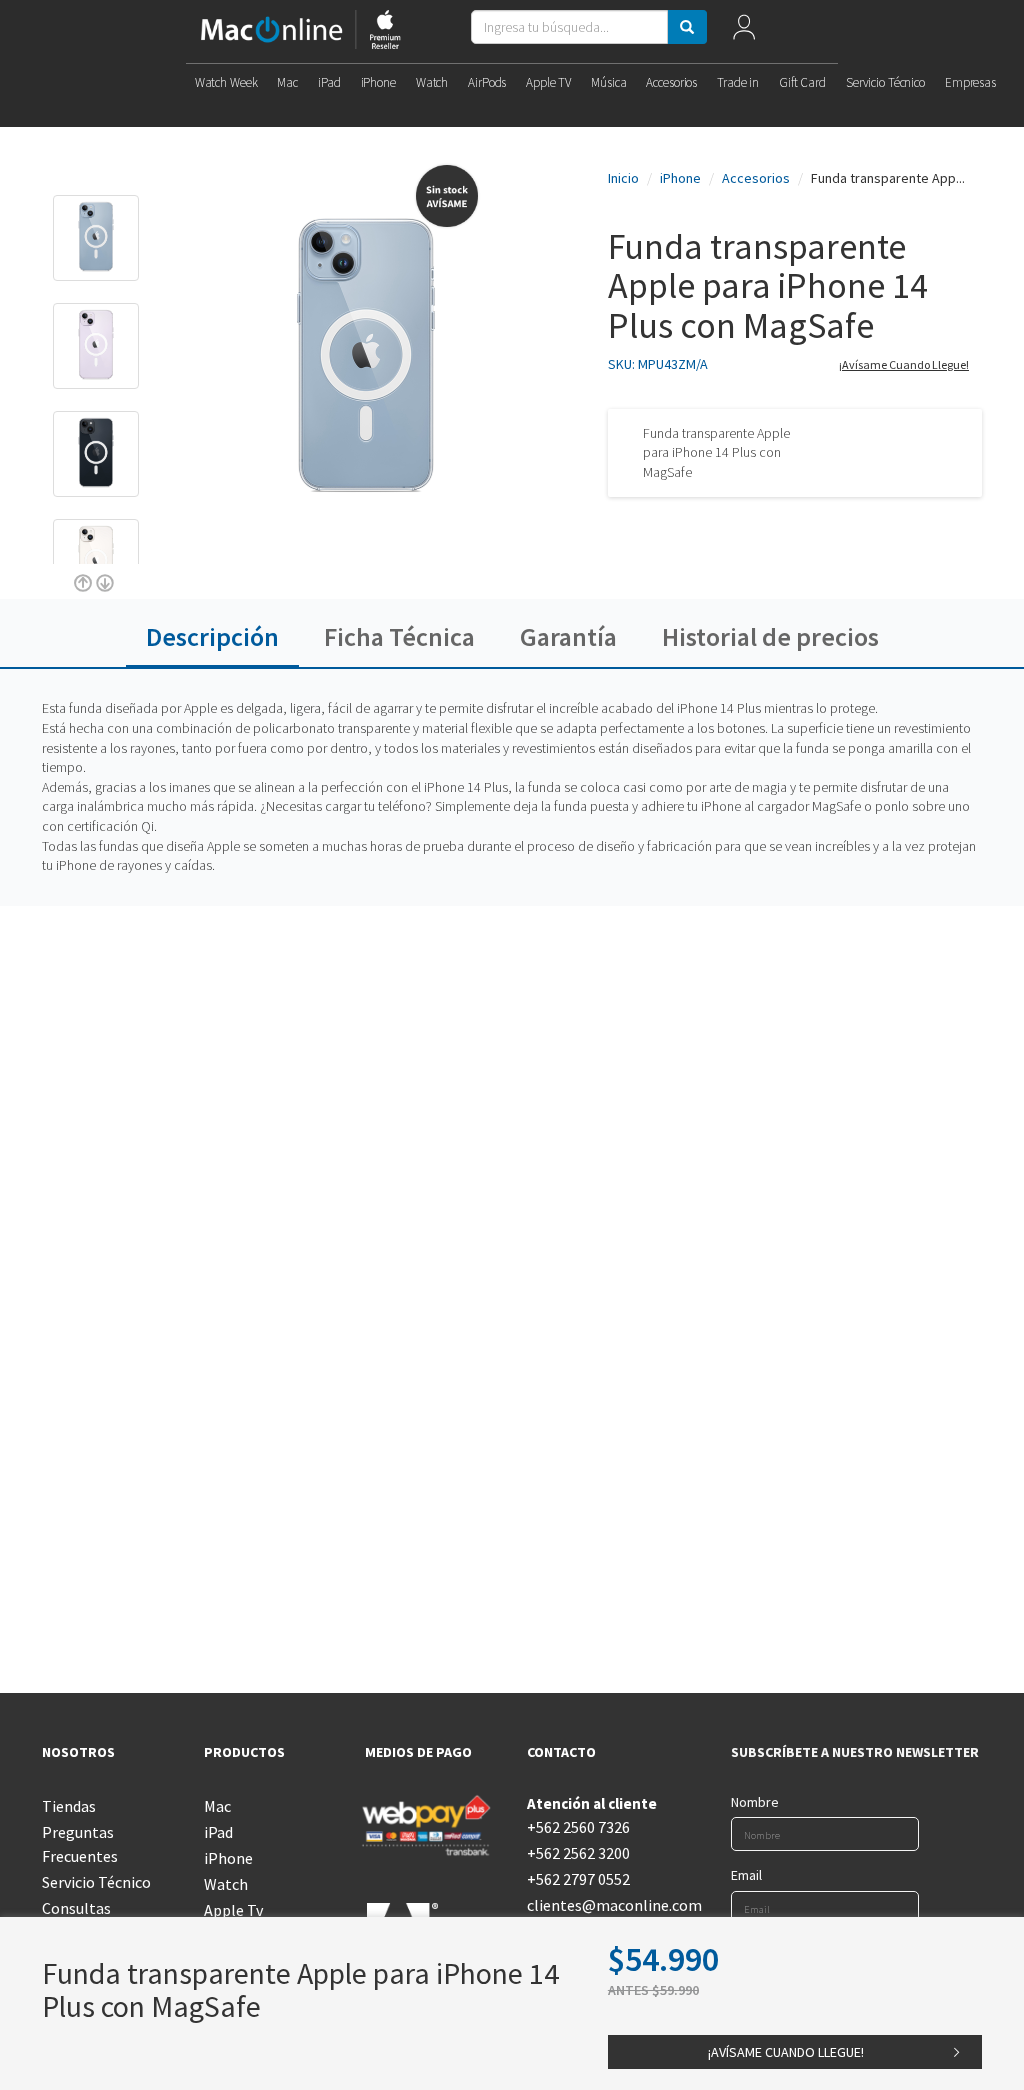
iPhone (378, 82)
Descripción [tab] (212, 636)
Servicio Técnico (885, 82)
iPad (329, 82)
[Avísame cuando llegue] (55, 165)
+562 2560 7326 (578, 1827)
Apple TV (548, 82)
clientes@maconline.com (593, 1905)
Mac (287, 82)
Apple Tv (233, 1910)
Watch (432, 82)
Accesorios (671, 82)
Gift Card (802, 82)
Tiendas (69, 1806)
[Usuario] (743, 31)
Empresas (970, 82)
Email (746, 1875)
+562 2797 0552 (578, 1879)
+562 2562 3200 (578, 1853)
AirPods (487, 82)
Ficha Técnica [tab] (399, 636)
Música (608, 82)
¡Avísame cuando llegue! (904, 364)
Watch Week (226, 82)
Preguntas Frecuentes (80, 1844)
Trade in (738, 82)
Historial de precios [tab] (770, 636)
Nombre (755, 1802)
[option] (96, 248)
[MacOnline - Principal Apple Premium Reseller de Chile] (301, 31)
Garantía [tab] (568, 636)
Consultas (76, 1908)
